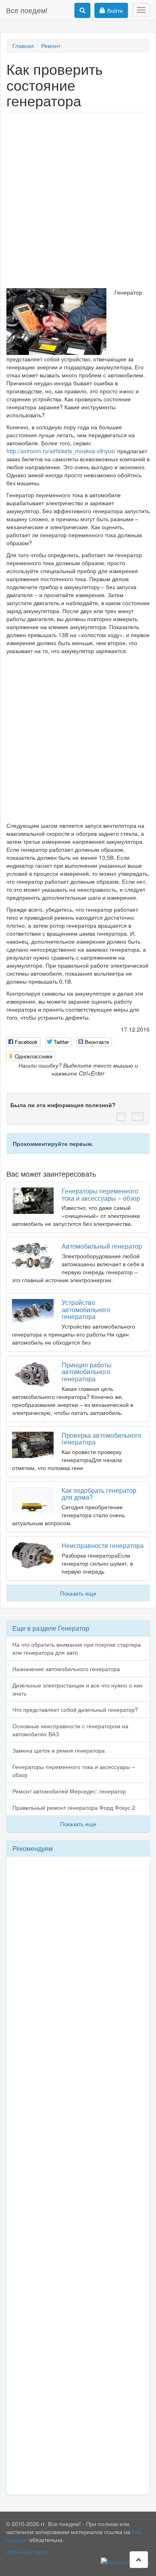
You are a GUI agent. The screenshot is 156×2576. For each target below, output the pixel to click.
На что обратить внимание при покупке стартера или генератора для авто (77, 1648)
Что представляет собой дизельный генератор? (75, 1709)
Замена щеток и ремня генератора (59, 1750)
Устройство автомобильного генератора (86, 1309)
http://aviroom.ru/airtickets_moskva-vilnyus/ (61, 451)
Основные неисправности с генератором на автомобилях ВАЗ (70, 1730)
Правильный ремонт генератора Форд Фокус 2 (74, 1807)
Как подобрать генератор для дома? (99, 1494)
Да (121, 1117)
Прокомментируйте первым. (53, 1144)
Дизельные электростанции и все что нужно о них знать (78, 1689)
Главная (23, 46)
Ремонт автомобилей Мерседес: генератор (69, 1791)
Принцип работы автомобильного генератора (87, 1372)
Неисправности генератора (103, 1545)
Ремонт (51, 46)
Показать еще (78, 1593)
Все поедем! (27, 10)
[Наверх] (139, 2560)
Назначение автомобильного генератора (66, 1669)
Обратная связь (27, 2552)
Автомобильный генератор (102, 1246)
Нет (138, 1117)
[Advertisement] (78, 198)
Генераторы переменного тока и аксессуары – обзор (101, 1194)
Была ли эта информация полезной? (63, 1105)
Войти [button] (115, 10)
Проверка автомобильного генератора (101, 1439)
